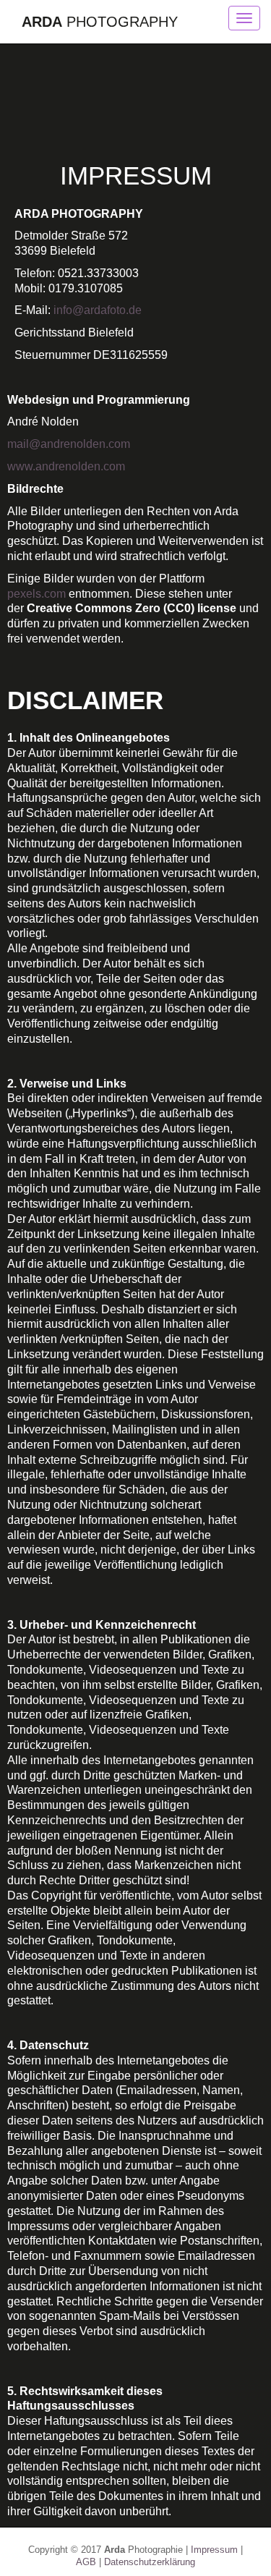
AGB (86, 2562)
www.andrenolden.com (66, 466)
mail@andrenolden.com (69, 444)
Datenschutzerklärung (150, 2562)
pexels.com (36, 594)
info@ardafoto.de (98, 310)
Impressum (214, 2550)
